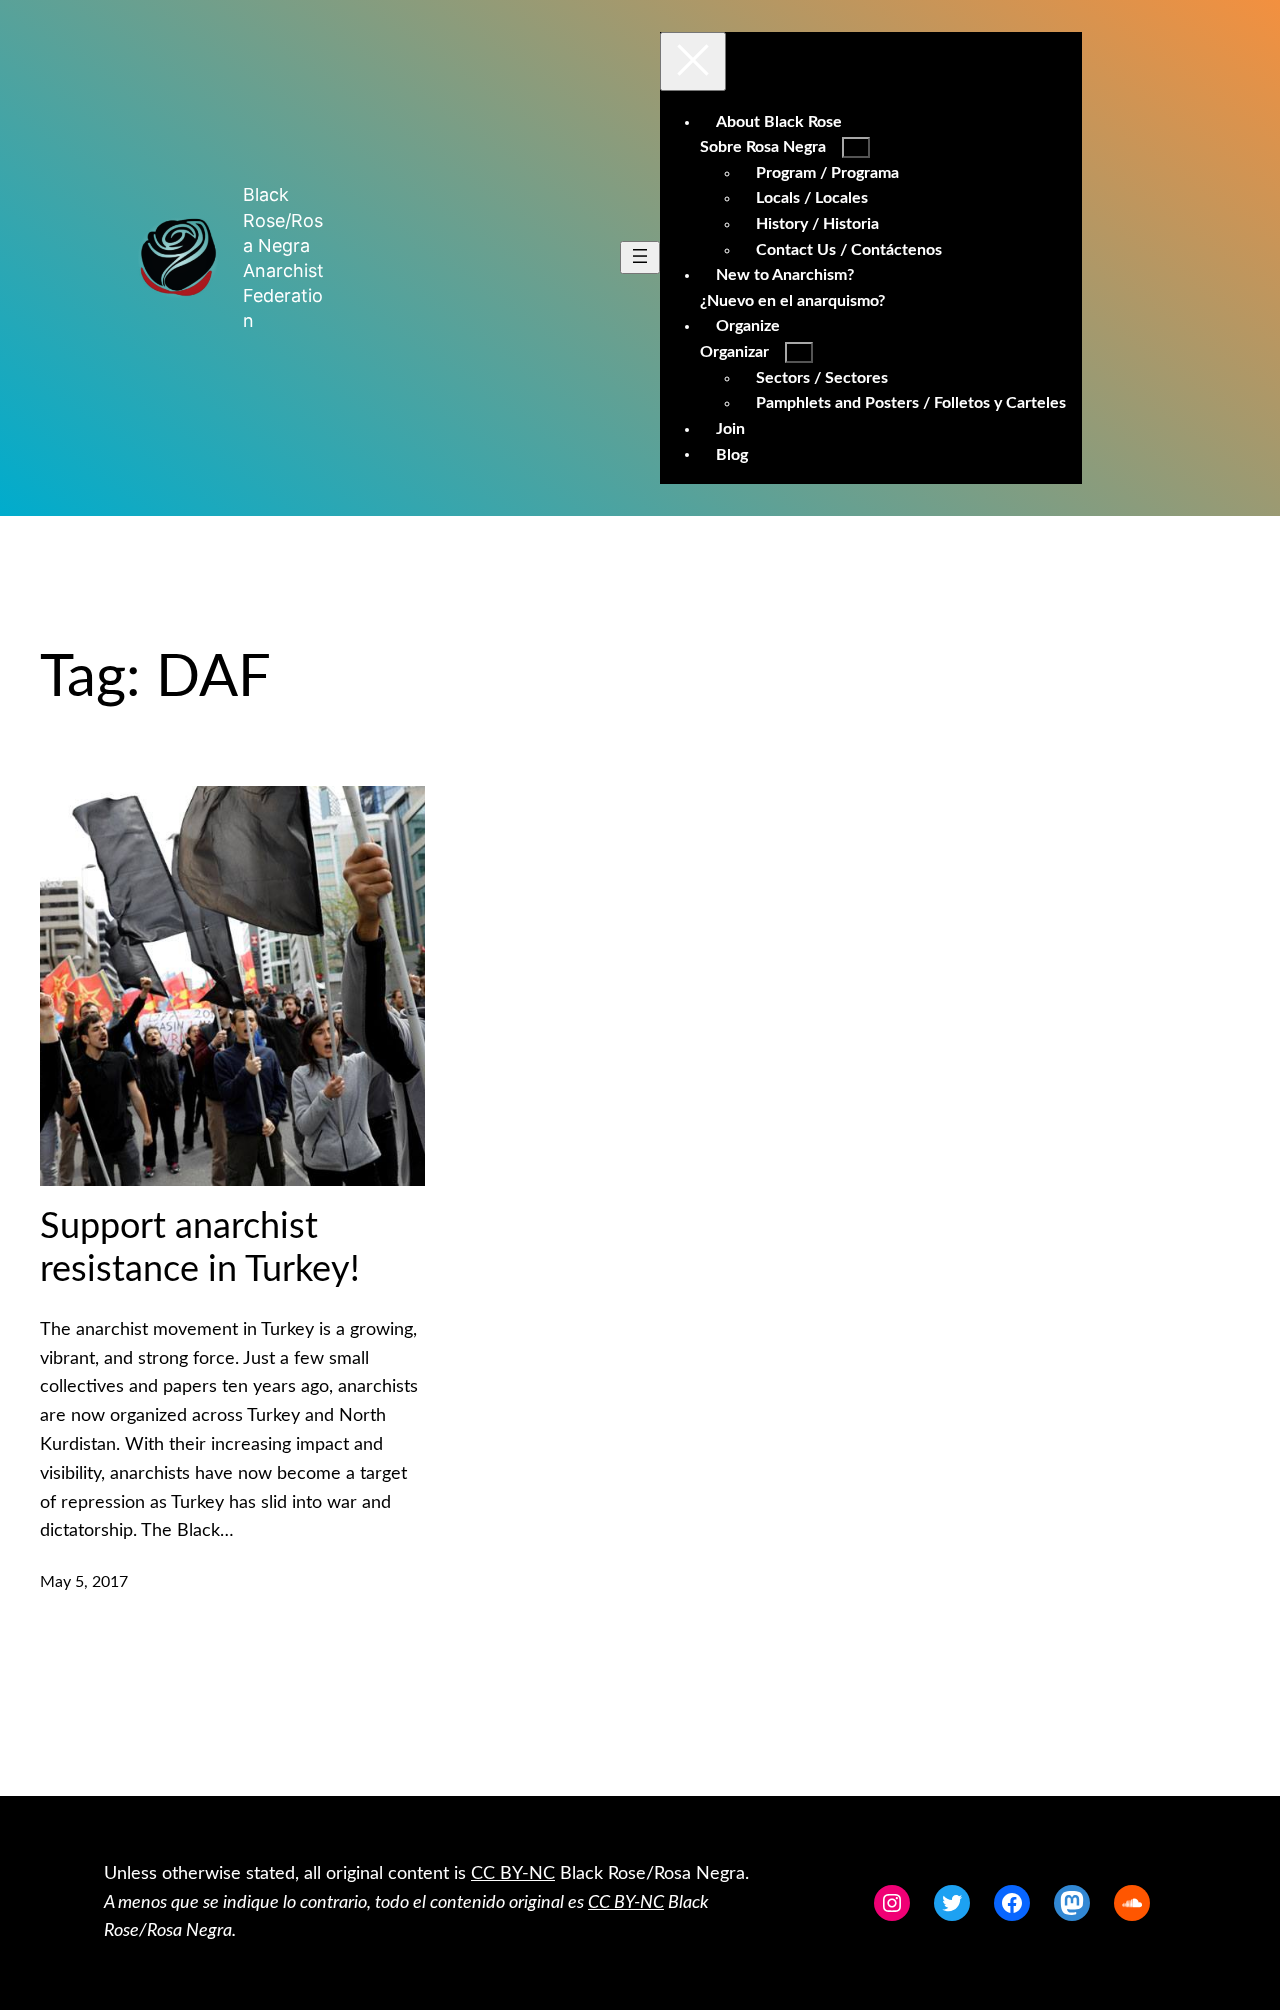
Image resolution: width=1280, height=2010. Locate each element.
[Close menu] (693, 61)
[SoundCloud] (1132, 1903)
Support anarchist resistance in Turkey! (200, 1248)
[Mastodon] (1072, 1903)
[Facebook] (1012, 1903)
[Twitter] (952, 1903)
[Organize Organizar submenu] (799, 352)
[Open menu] (640, 257)
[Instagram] (892, 1903)
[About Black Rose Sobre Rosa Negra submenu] (856, 147)
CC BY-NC (513, 1874)
